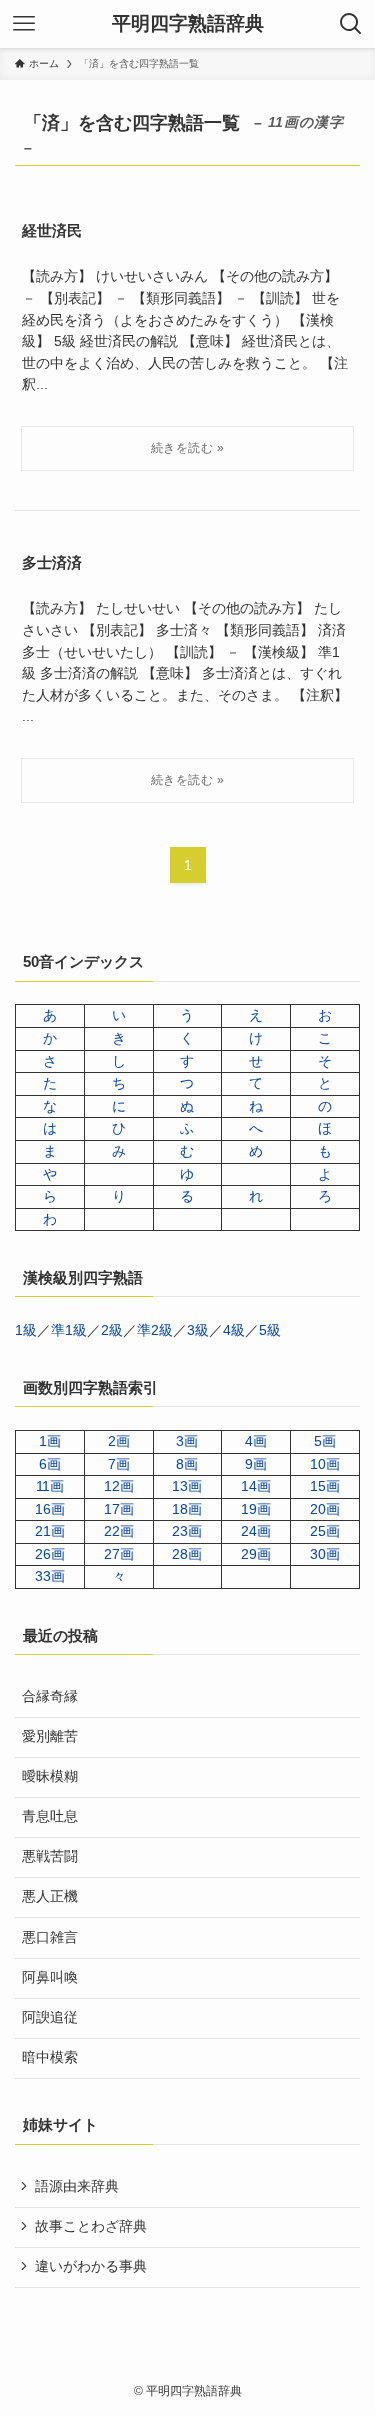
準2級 (155, 1330)
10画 (325, 1464)
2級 (112, 1330)
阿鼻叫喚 (50, 1977)
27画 (119, 1554)
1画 (50, 1441)
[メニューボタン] (24, 24)
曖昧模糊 (50, 1776)
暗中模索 (50, 2057)
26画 (50, 1554)
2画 (119, 1441)
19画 (256, 1509)
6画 (50, 1464)
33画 (50, 1576)
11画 (50, 1486)
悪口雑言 (50, 1937)
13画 (187, 1486)
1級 (26, 1330)
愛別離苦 (50, 1736)
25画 (325, 1531)
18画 (187, 1509)
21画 (50, 1531)
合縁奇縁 (50, 1696)
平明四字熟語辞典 (188, 24)
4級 (234, 1330)
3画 (187, 1441)
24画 (256, 1531)
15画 (325, 1486)
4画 (256, 1441)
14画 (256, 1486)
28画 (187, 1554)
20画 (325, 1509)
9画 (256, 1464)
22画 (119, 1531)
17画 (119, 1509)
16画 (50, 1509)
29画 (256, 1554)
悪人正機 (50, 1896)
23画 (187, 1531)
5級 (270, 1330)
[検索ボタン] (351, 24)
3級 (198, 1330)
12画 (119, 1486)
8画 (187, 1464)
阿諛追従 (50, 2017)
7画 (119, 1464)
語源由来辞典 (77, 2186)
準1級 (69, 1330)
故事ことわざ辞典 (91, 2226)
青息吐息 (50, 1816)
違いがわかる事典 (91, 2266)
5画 (325, 1441)
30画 (325, 1554)
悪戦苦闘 (50, 1856)
